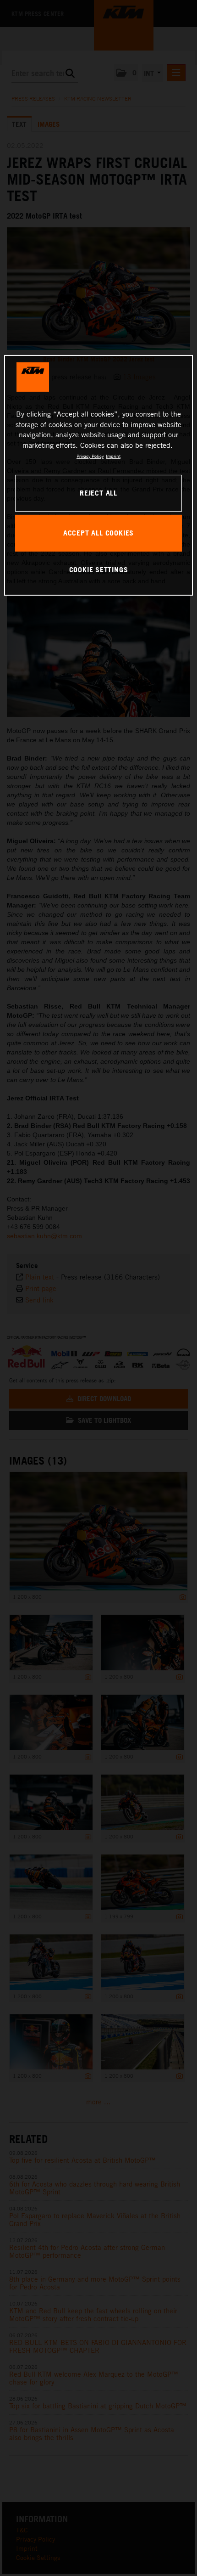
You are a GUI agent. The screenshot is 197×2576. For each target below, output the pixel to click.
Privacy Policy (90, 456)
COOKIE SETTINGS (99, 569)
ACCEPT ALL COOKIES (98, 533)
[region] (99, 475)
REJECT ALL (98, 493)
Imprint (113, 456)
